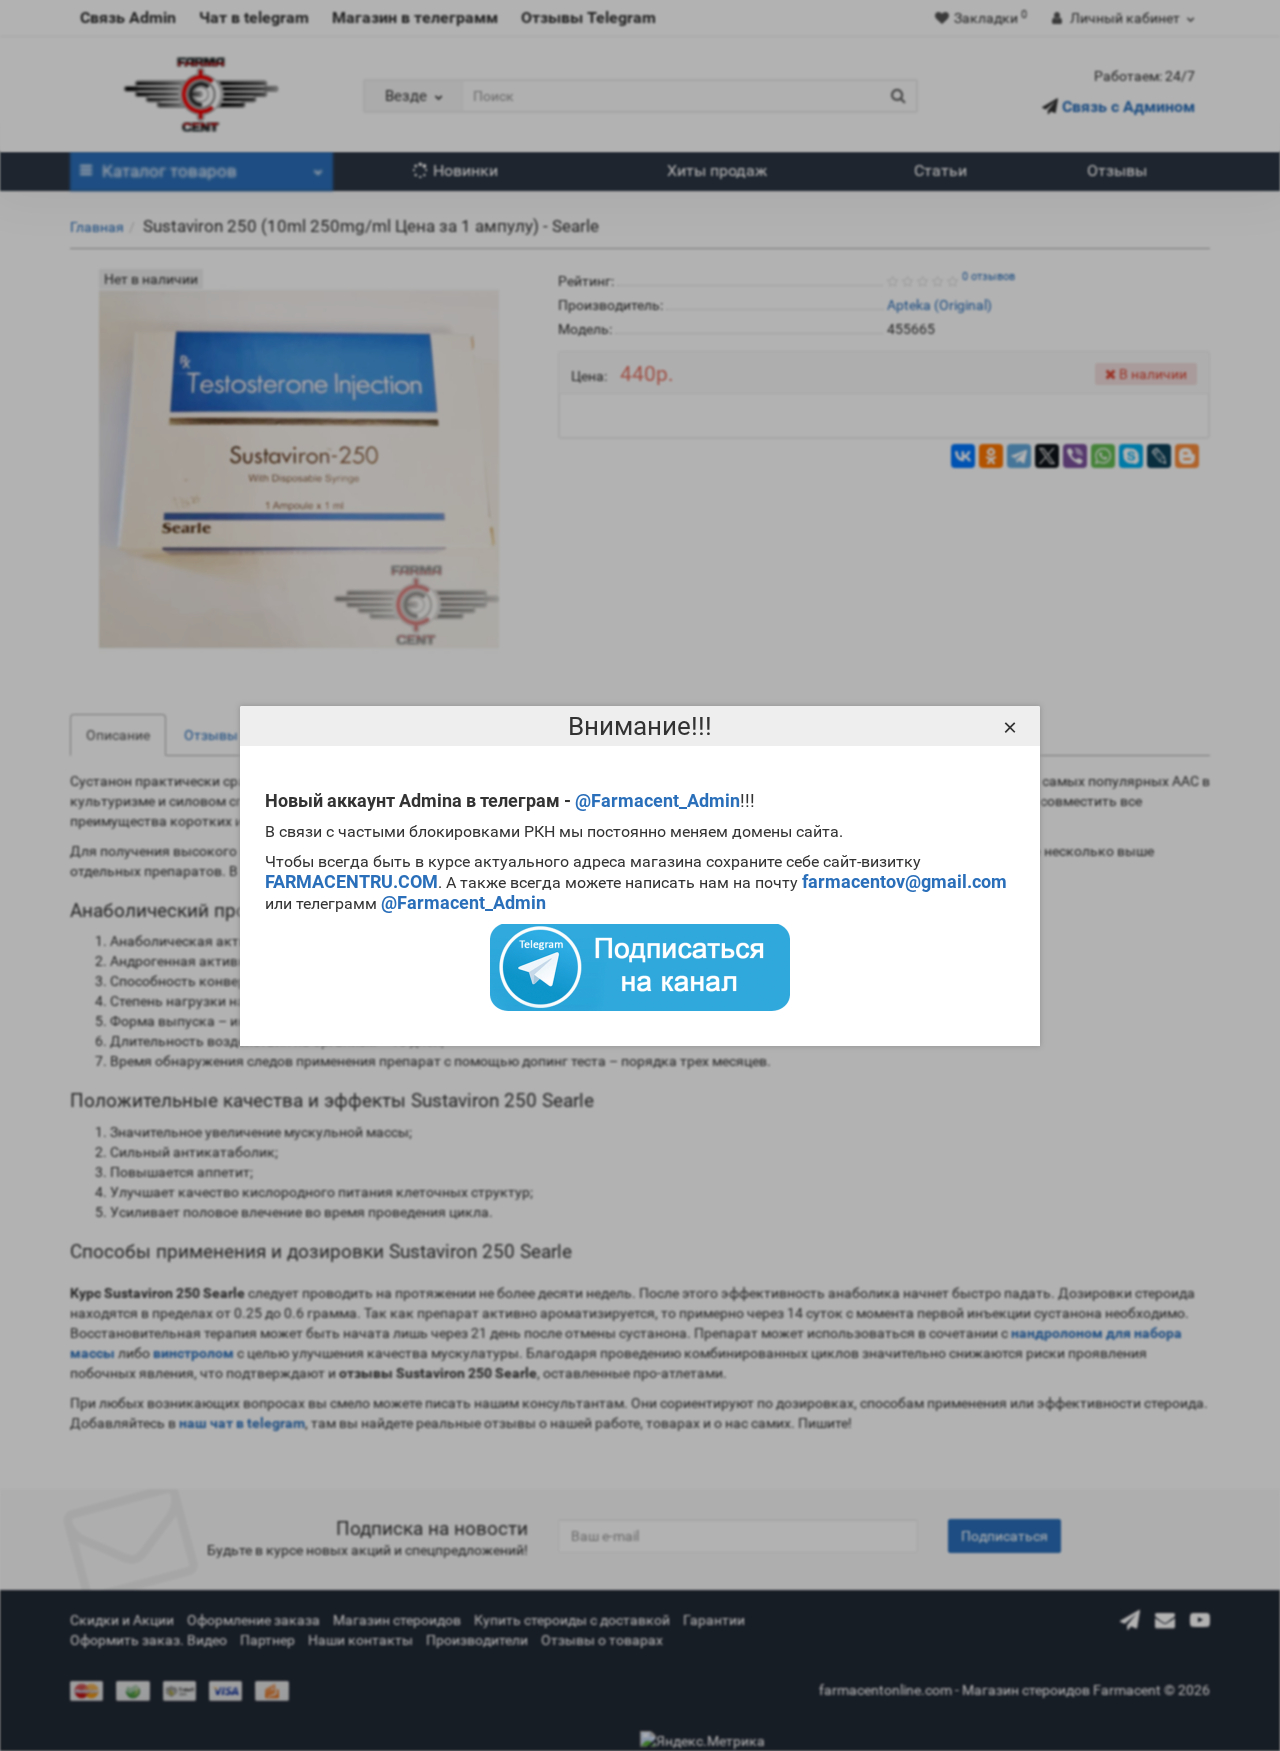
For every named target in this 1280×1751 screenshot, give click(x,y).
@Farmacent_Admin (657, 800)
